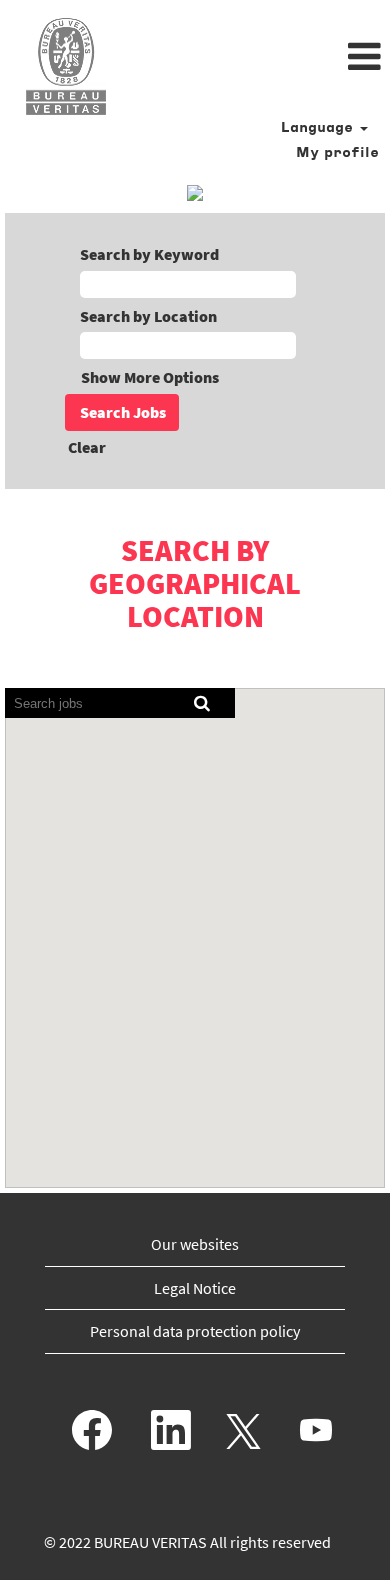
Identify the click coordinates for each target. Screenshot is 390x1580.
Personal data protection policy (195, 1331)
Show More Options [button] (150, 377)
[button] (260, 58)
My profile (337, 153)
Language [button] (319, 128)
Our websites (195, 1244)
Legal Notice (195, 1288)
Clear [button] (87, 447)
